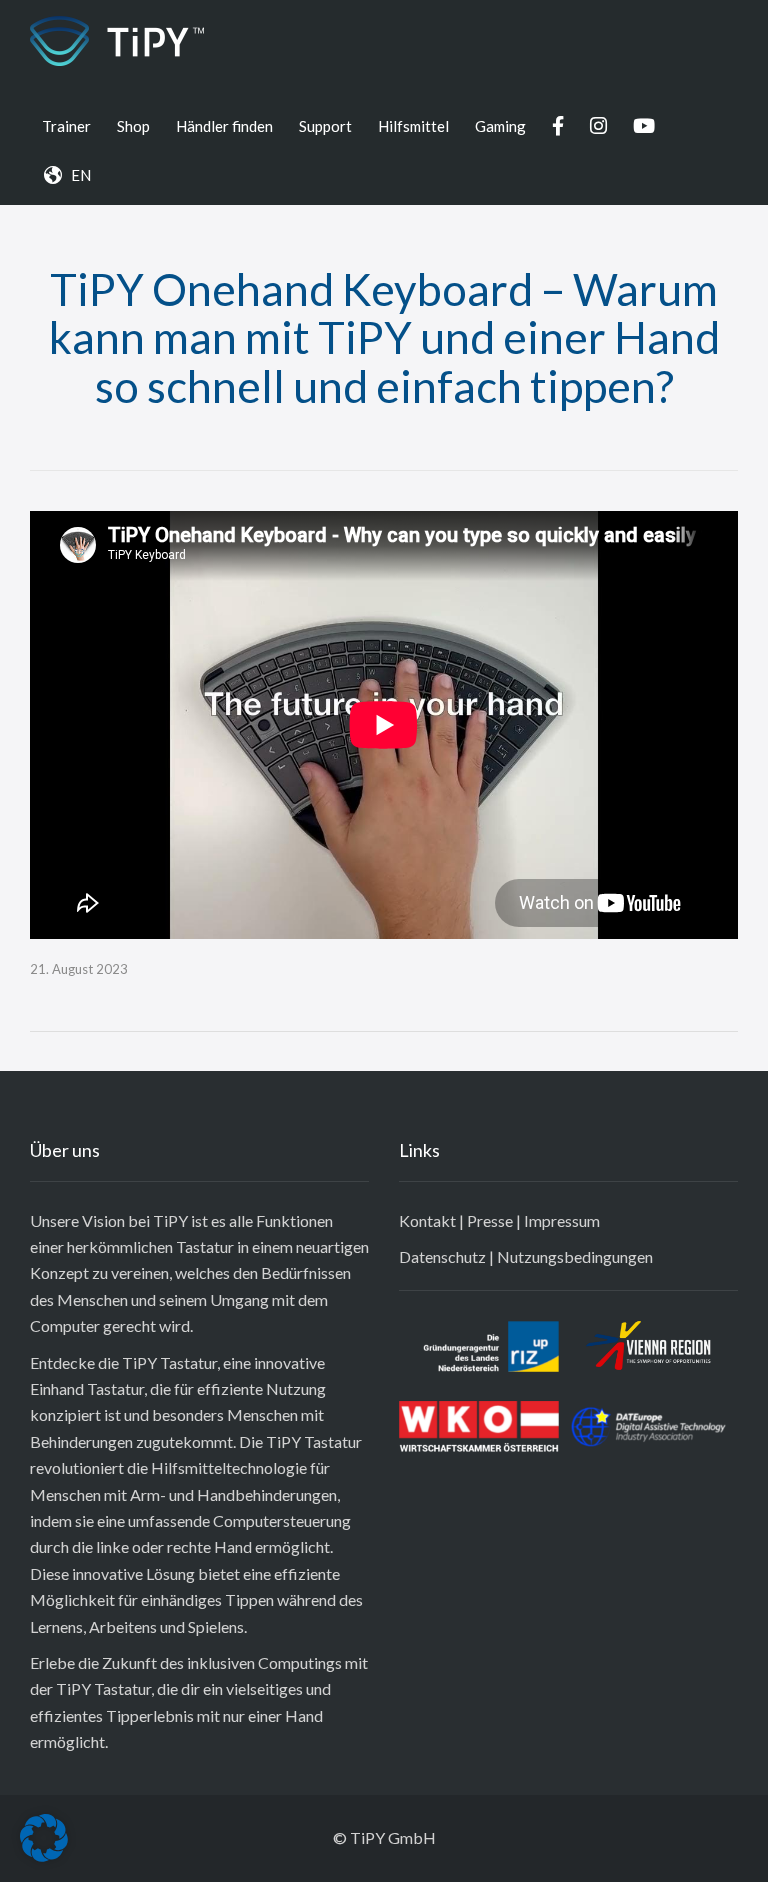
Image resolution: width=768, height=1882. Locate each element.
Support (325, 126)
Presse (490, 1220)
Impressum (562, 1220)
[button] (44, 1838)
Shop (133, 126)
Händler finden (224, 126)
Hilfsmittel (413, 126)
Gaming (500, 126)
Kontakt (427, 1220)
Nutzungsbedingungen (575, 1256)
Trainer (66, 126)
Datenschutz (442, 1256)
